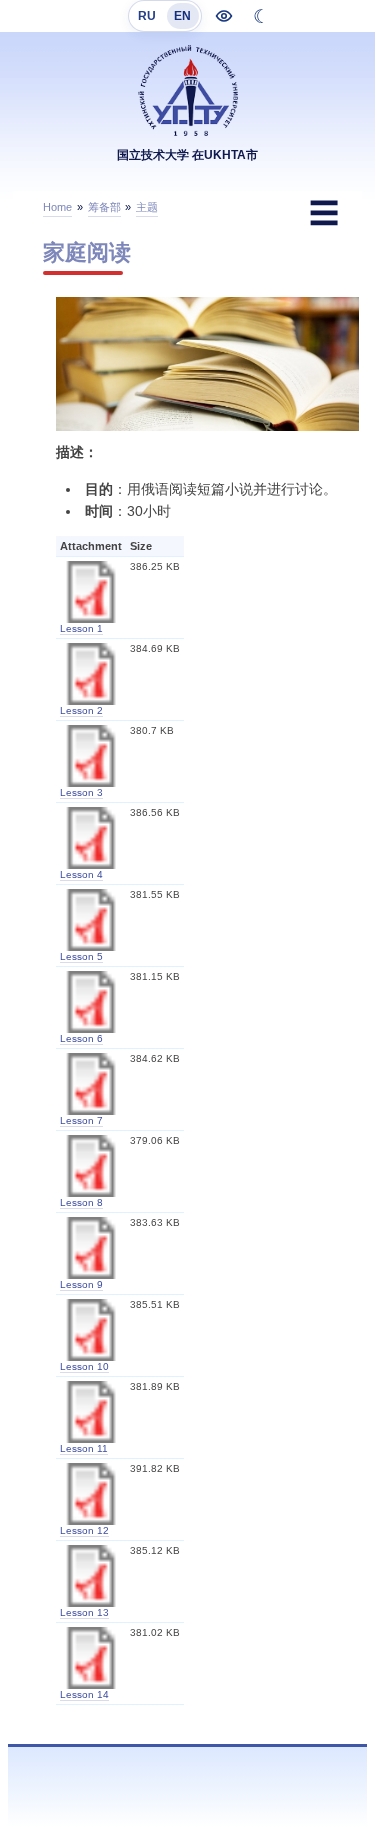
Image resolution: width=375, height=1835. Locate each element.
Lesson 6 (81, 1038)
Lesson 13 (84, 1612)
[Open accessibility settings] (224, 16)
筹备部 (104, 207)
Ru (147, 16)
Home (57, 207)
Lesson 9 (81, 1284)
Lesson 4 (81, 874)
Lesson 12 (84, 1530)
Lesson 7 (81, 1120)
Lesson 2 (81, 710)
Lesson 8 (81, 1202)
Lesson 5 (81, 956)
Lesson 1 (81, 628)
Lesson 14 (84, 1694)
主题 (147, 207)
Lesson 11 (84, 1448)
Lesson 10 (84, 1366)
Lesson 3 (81, 792)
